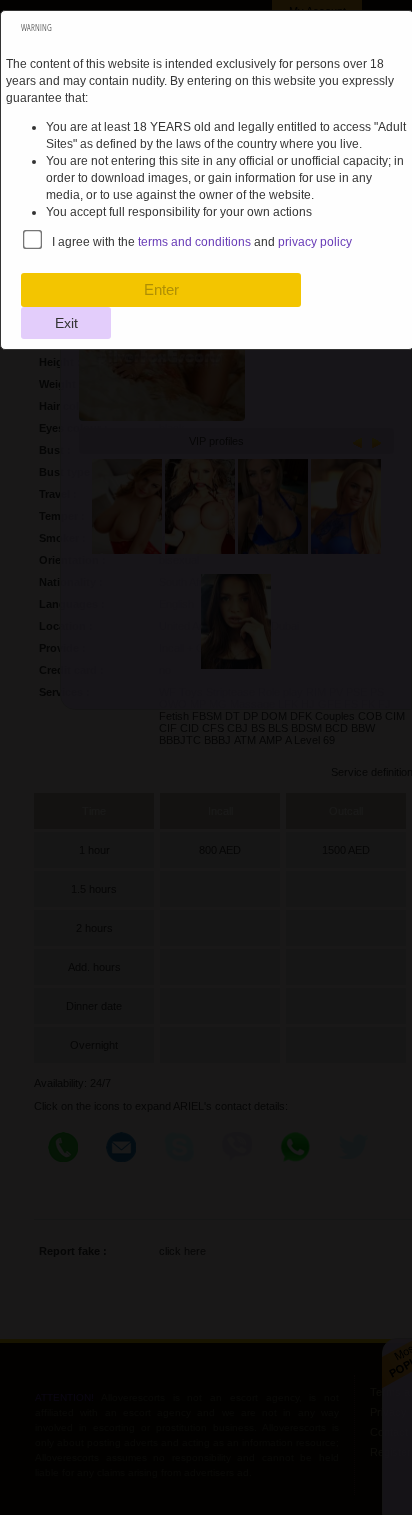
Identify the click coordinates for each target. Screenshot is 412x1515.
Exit (66, 323)
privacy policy (315, 242)
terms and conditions (194, 242)
